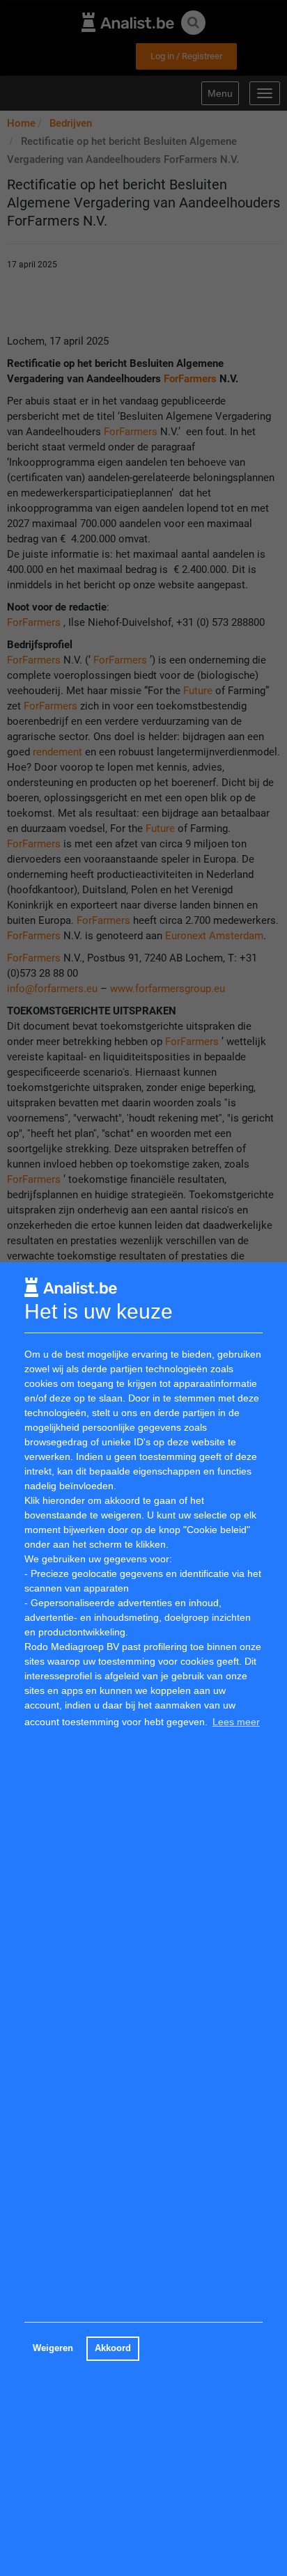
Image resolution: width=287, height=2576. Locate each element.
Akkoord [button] (113, 2348)
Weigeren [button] (53, 2348)
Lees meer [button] (236, 1722)
